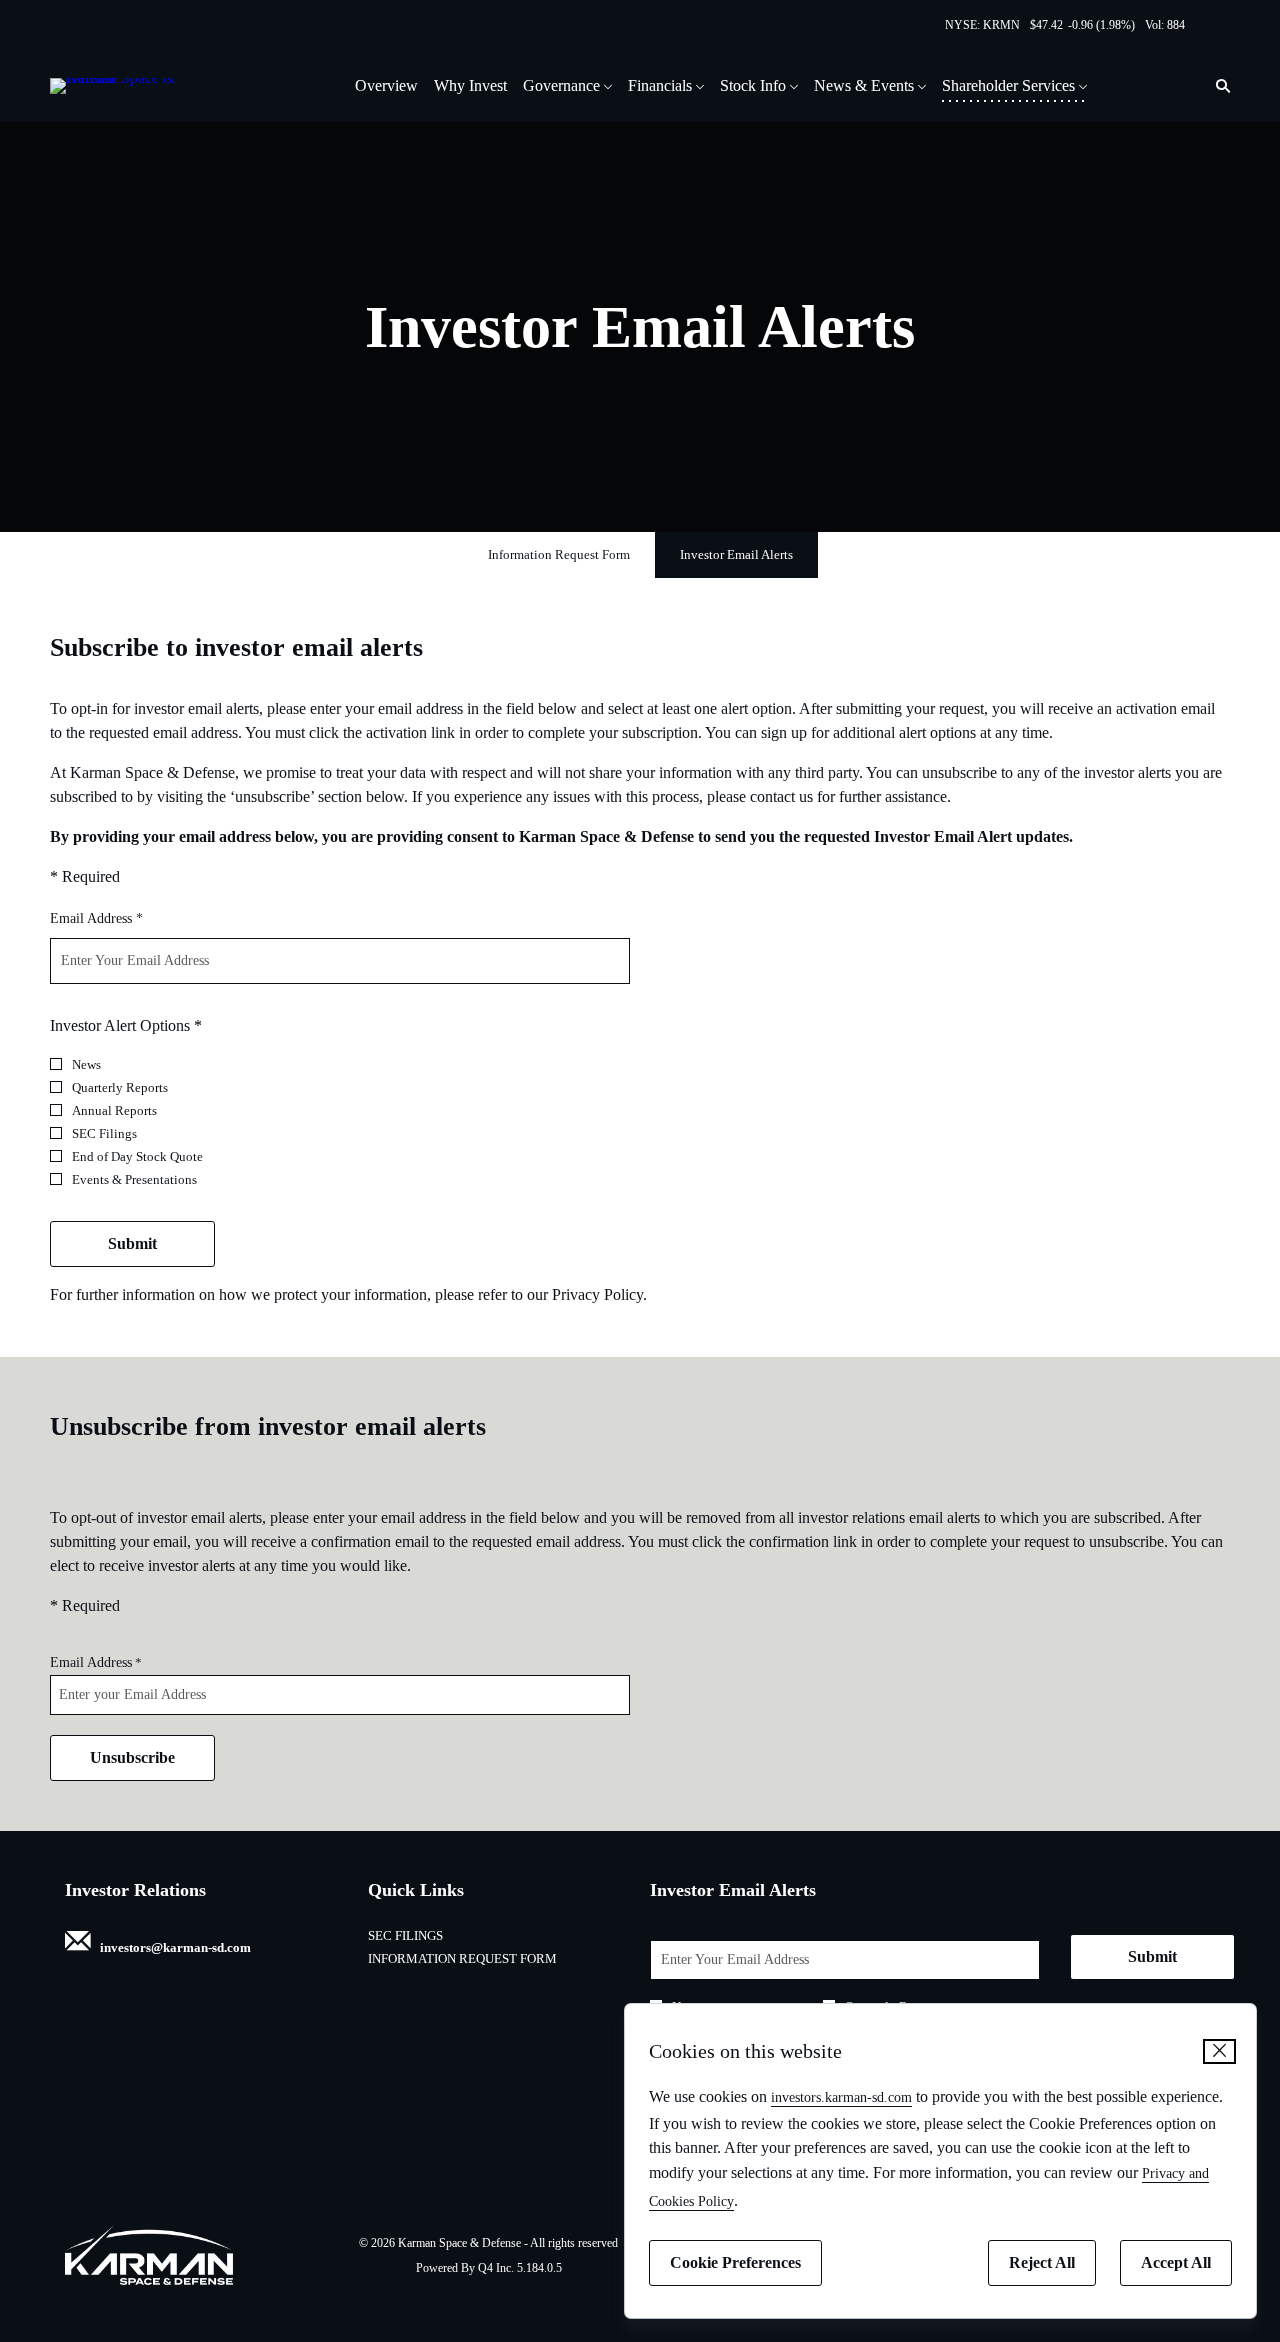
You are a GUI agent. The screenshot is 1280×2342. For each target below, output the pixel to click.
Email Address (91, 1663)
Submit (132, 1243)
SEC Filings (104, 1133)
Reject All (1042, 2262)
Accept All (1176, 2262)
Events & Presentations (134, 1179)
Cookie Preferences (735, 2262)
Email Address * (121, 918)
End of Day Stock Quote (137, 1156)
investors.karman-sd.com (841, 2097)
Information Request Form (489, 1958)
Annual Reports (114, 1110)
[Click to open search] (1218, 86)
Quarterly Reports (120, 1087)
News (86, 1064)
